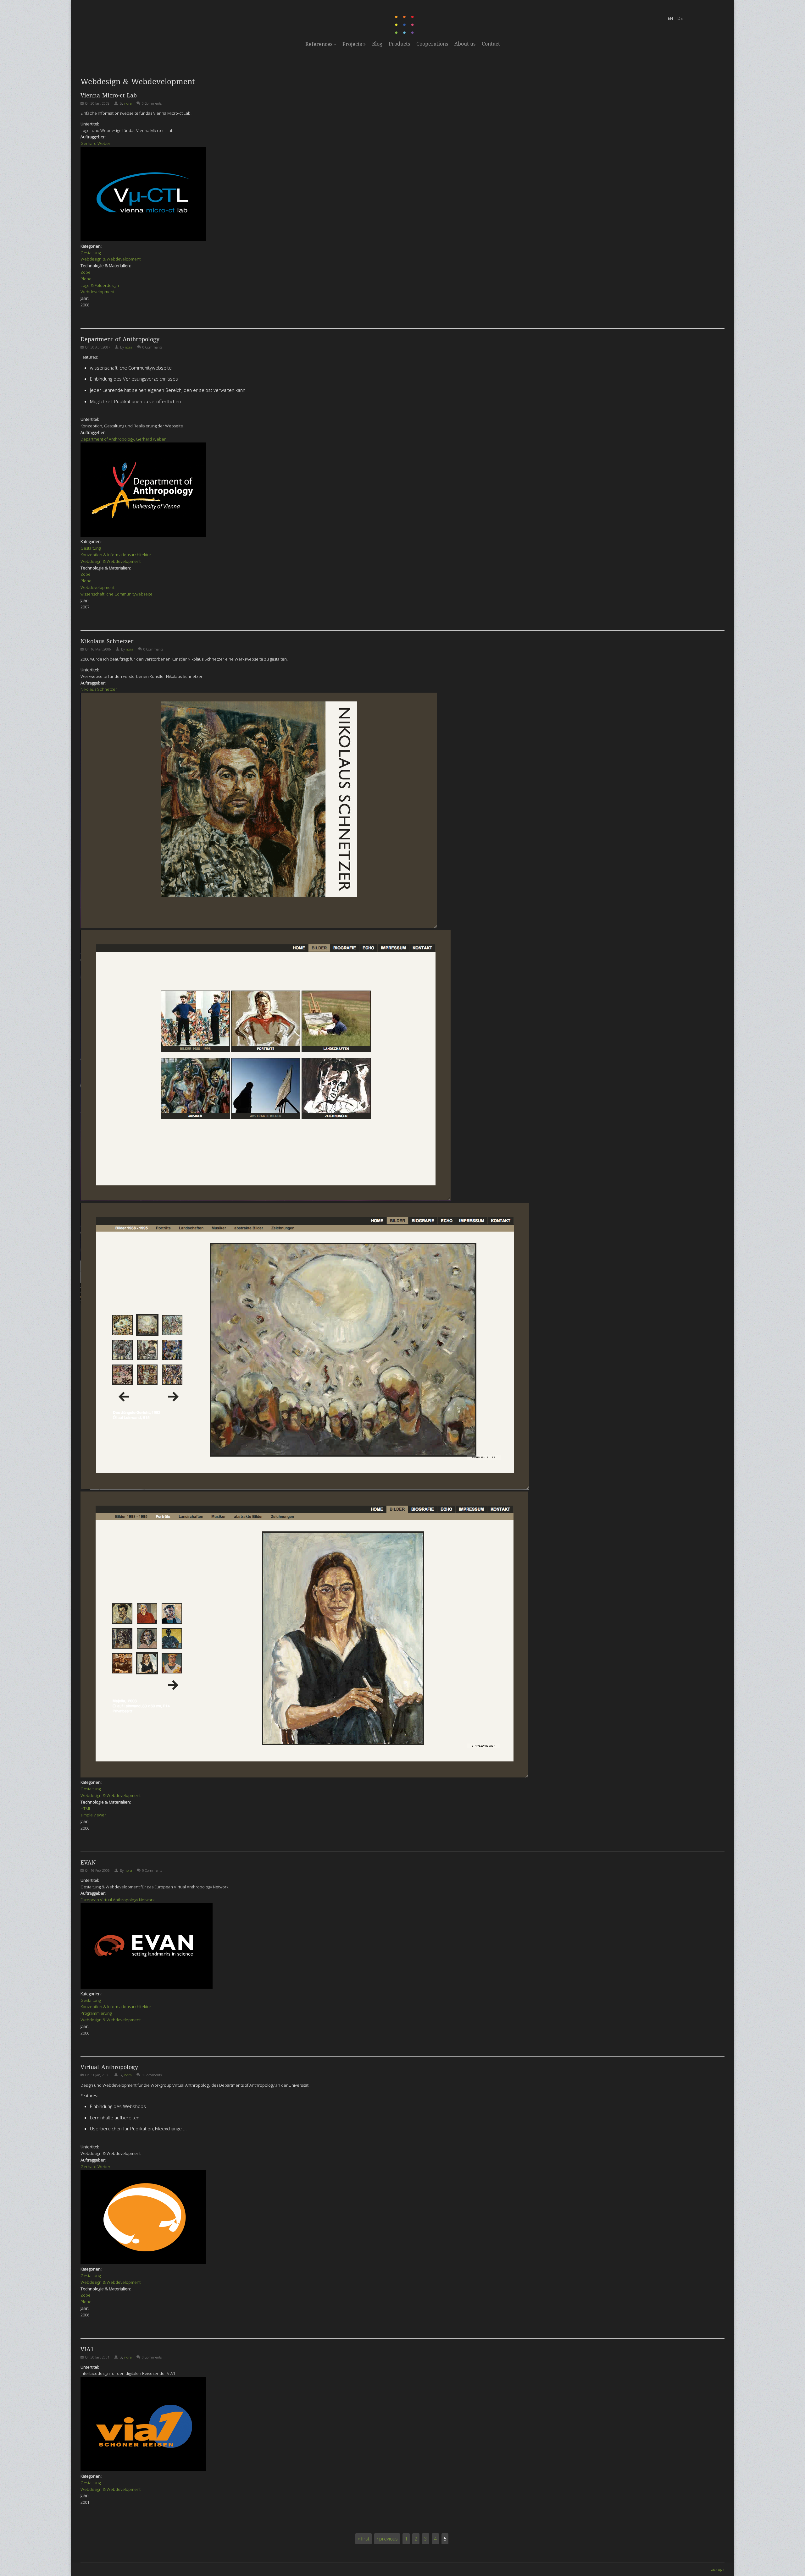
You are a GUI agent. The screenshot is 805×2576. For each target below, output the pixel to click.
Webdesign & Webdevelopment (111, 259)
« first (364, 2539)
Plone (86, 279)
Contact (491, 44)
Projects (354, 44)
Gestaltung (91, 253)
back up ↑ (717, 2569)
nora (128, 103)
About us (465, 44)
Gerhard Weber (95, 143)
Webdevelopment (97, 292)
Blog (377, 44)
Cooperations (432, 44)
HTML (86, 1809)
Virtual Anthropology (109, 2067)
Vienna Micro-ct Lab (109, 95)
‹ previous (387, 2539)
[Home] (405, 33)
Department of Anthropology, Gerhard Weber (123, 439)
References (321, 44)
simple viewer (93, 1815)
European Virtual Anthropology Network (117, 1900)
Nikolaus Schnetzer (107, 641)
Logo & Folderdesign (100, 285)
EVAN (88, 1862)
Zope (86, 272)
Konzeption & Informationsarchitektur (116, 555)
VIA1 (87, 2349)
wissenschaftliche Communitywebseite (117, 594)
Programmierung (96, 2013)
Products (399, 44)
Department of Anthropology (120, 339)
